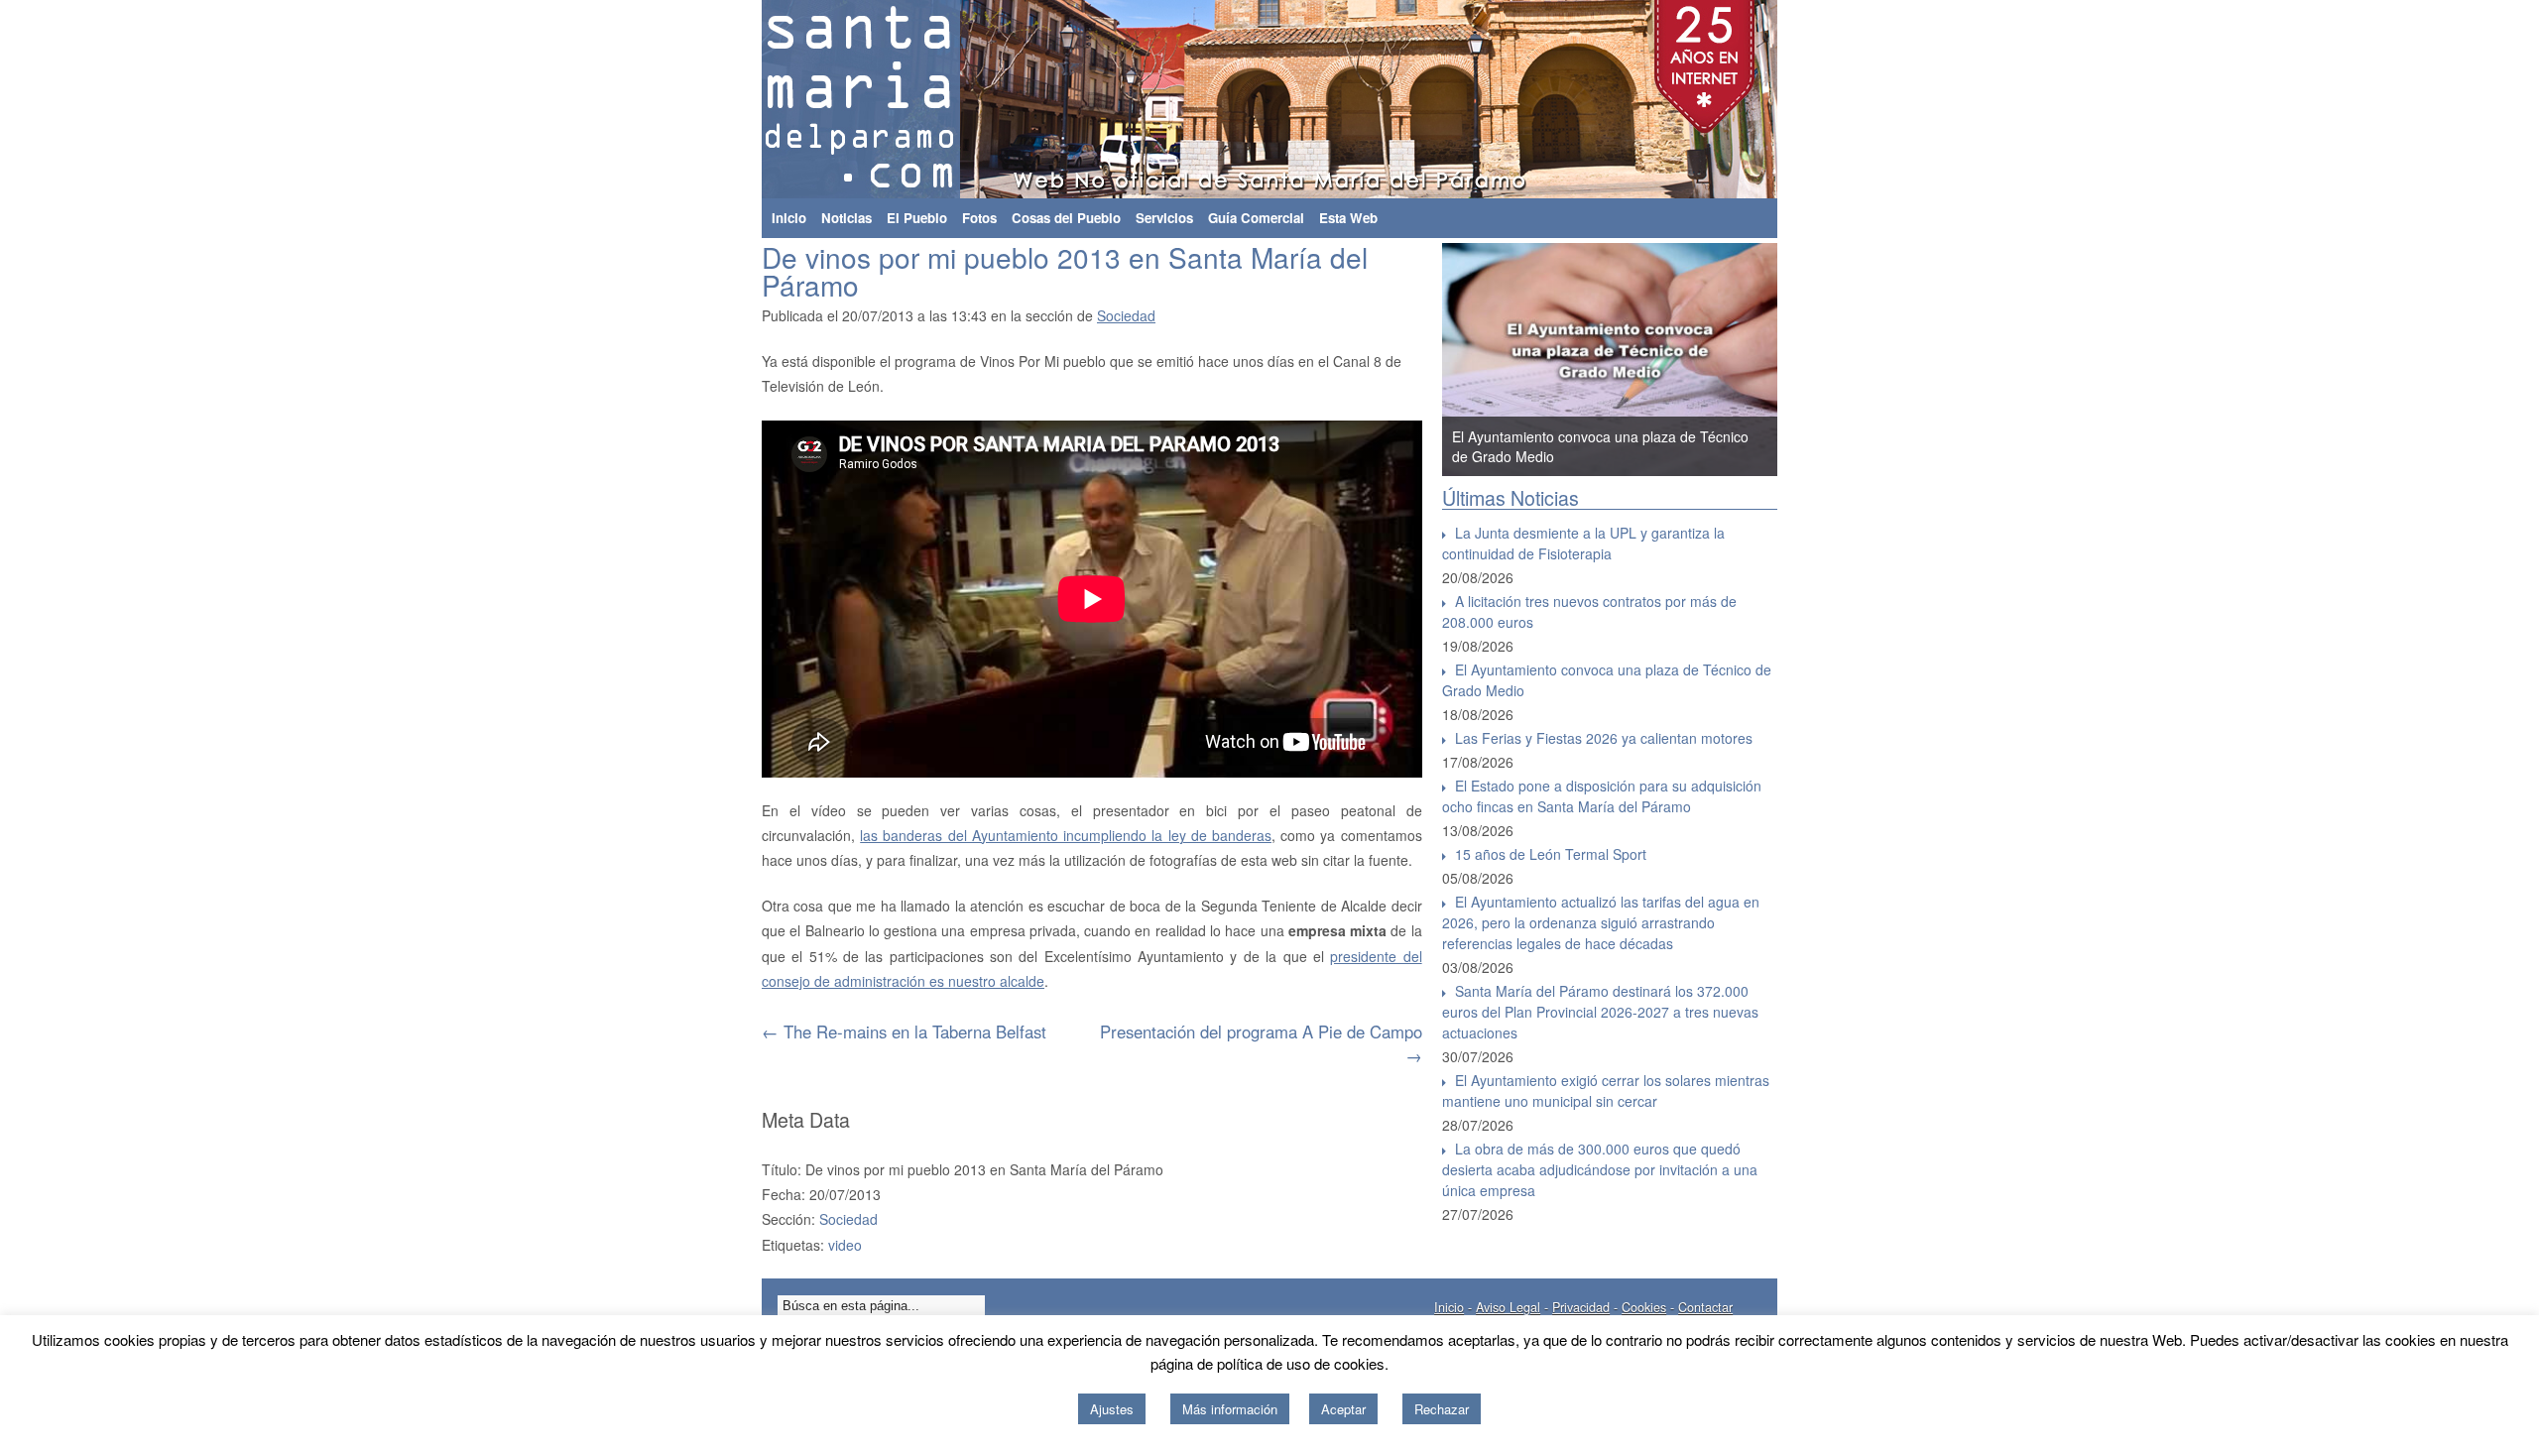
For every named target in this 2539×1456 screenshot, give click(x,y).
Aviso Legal (1508, 1307)
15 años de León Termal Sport (1551, 854)
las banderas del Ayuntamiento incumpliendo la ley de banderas (1066, 835)
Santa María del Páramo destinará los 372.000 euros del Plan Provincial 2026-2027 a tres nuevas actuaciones (1600, 1012)
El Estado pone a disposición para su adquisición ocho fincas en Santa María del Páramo (1602, 796)
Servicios (1164, 218)
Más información (1230, 1409)
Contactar (1705, 1307)
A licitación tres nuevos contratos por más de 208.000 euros (1589, 611)
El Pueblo (917, 218)
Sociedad (1126, 315)
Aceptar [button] (1343, 1409)
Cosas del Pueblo (1066, 218)
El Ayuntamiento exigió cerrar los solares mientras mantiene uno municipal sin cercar (1606, 1091)
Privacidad (1581, 1307)
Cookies (1644, 1307)
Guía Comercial (1256, 218)
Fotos (979, 218)
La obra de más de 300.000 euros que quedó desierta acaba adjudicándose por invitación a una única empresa (1600, 1169)
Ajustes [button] (1112, 1409)
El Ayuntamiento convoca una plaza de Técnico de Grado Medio (1607, 680)
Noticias (846, 218)
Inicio (789, 218)
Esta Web (1348, 218)
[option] (1610, 360)
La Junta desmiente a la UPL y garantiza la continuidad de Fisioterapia (1583, 543)
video (845, 1245)
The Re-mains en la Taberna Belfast (904, 1031)
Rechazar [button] (1442, 1409)
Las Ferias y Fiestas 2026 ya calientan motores (1604, 738)
